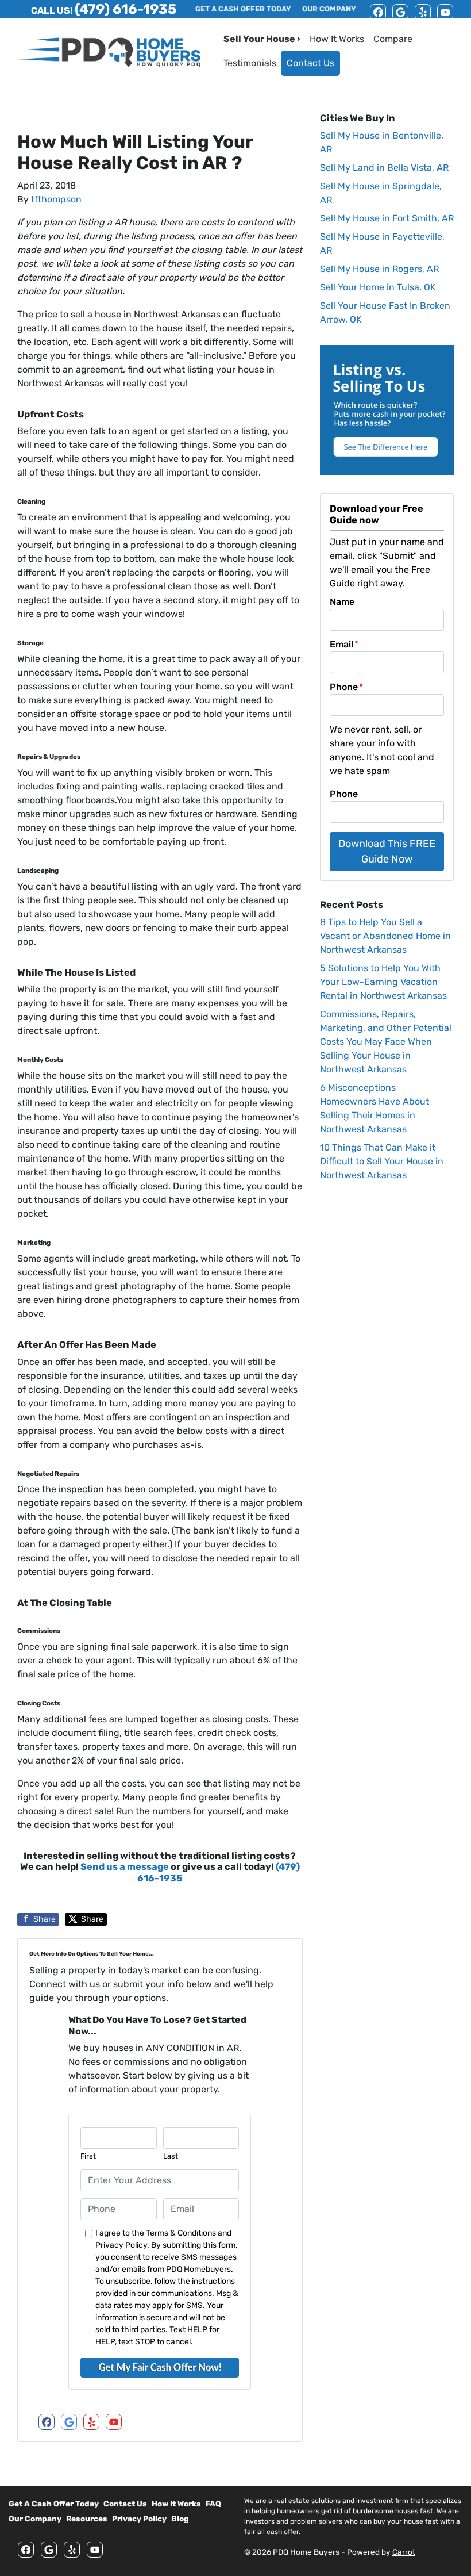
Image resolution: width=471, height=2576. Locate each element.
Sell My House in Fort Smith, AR (387, 218)
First (88, 2156)
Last (171, 2156)
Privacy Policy (139, 2518)
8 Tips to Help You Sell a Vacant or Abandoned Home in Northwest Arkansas (385, 936)
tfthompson (56, 199)
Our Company (35, 2518)
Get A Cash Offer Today (54, 2504)
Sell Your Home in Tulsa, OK (378, 287)
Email (344, 644)
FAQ (213, 2504)
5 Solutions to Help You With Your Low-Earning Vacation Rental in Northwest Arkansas (383, 982)
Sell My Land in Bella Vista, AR (384, 168)
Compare (393, 39)
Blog (180, 2518)
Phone (346, 687)
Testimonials (250, 63)
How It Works (337, 39)
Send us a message (125, 1867)
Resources (87, 2518)
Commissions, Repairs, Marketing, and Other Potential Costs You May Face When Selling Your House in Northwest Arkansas (386, 1042)
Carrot (404, 2552)
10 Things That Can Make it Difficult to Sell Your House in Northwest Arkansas (382, 1161)
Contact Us (310, 63)
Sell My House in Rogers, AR (379, 269)
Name (342, 602)
